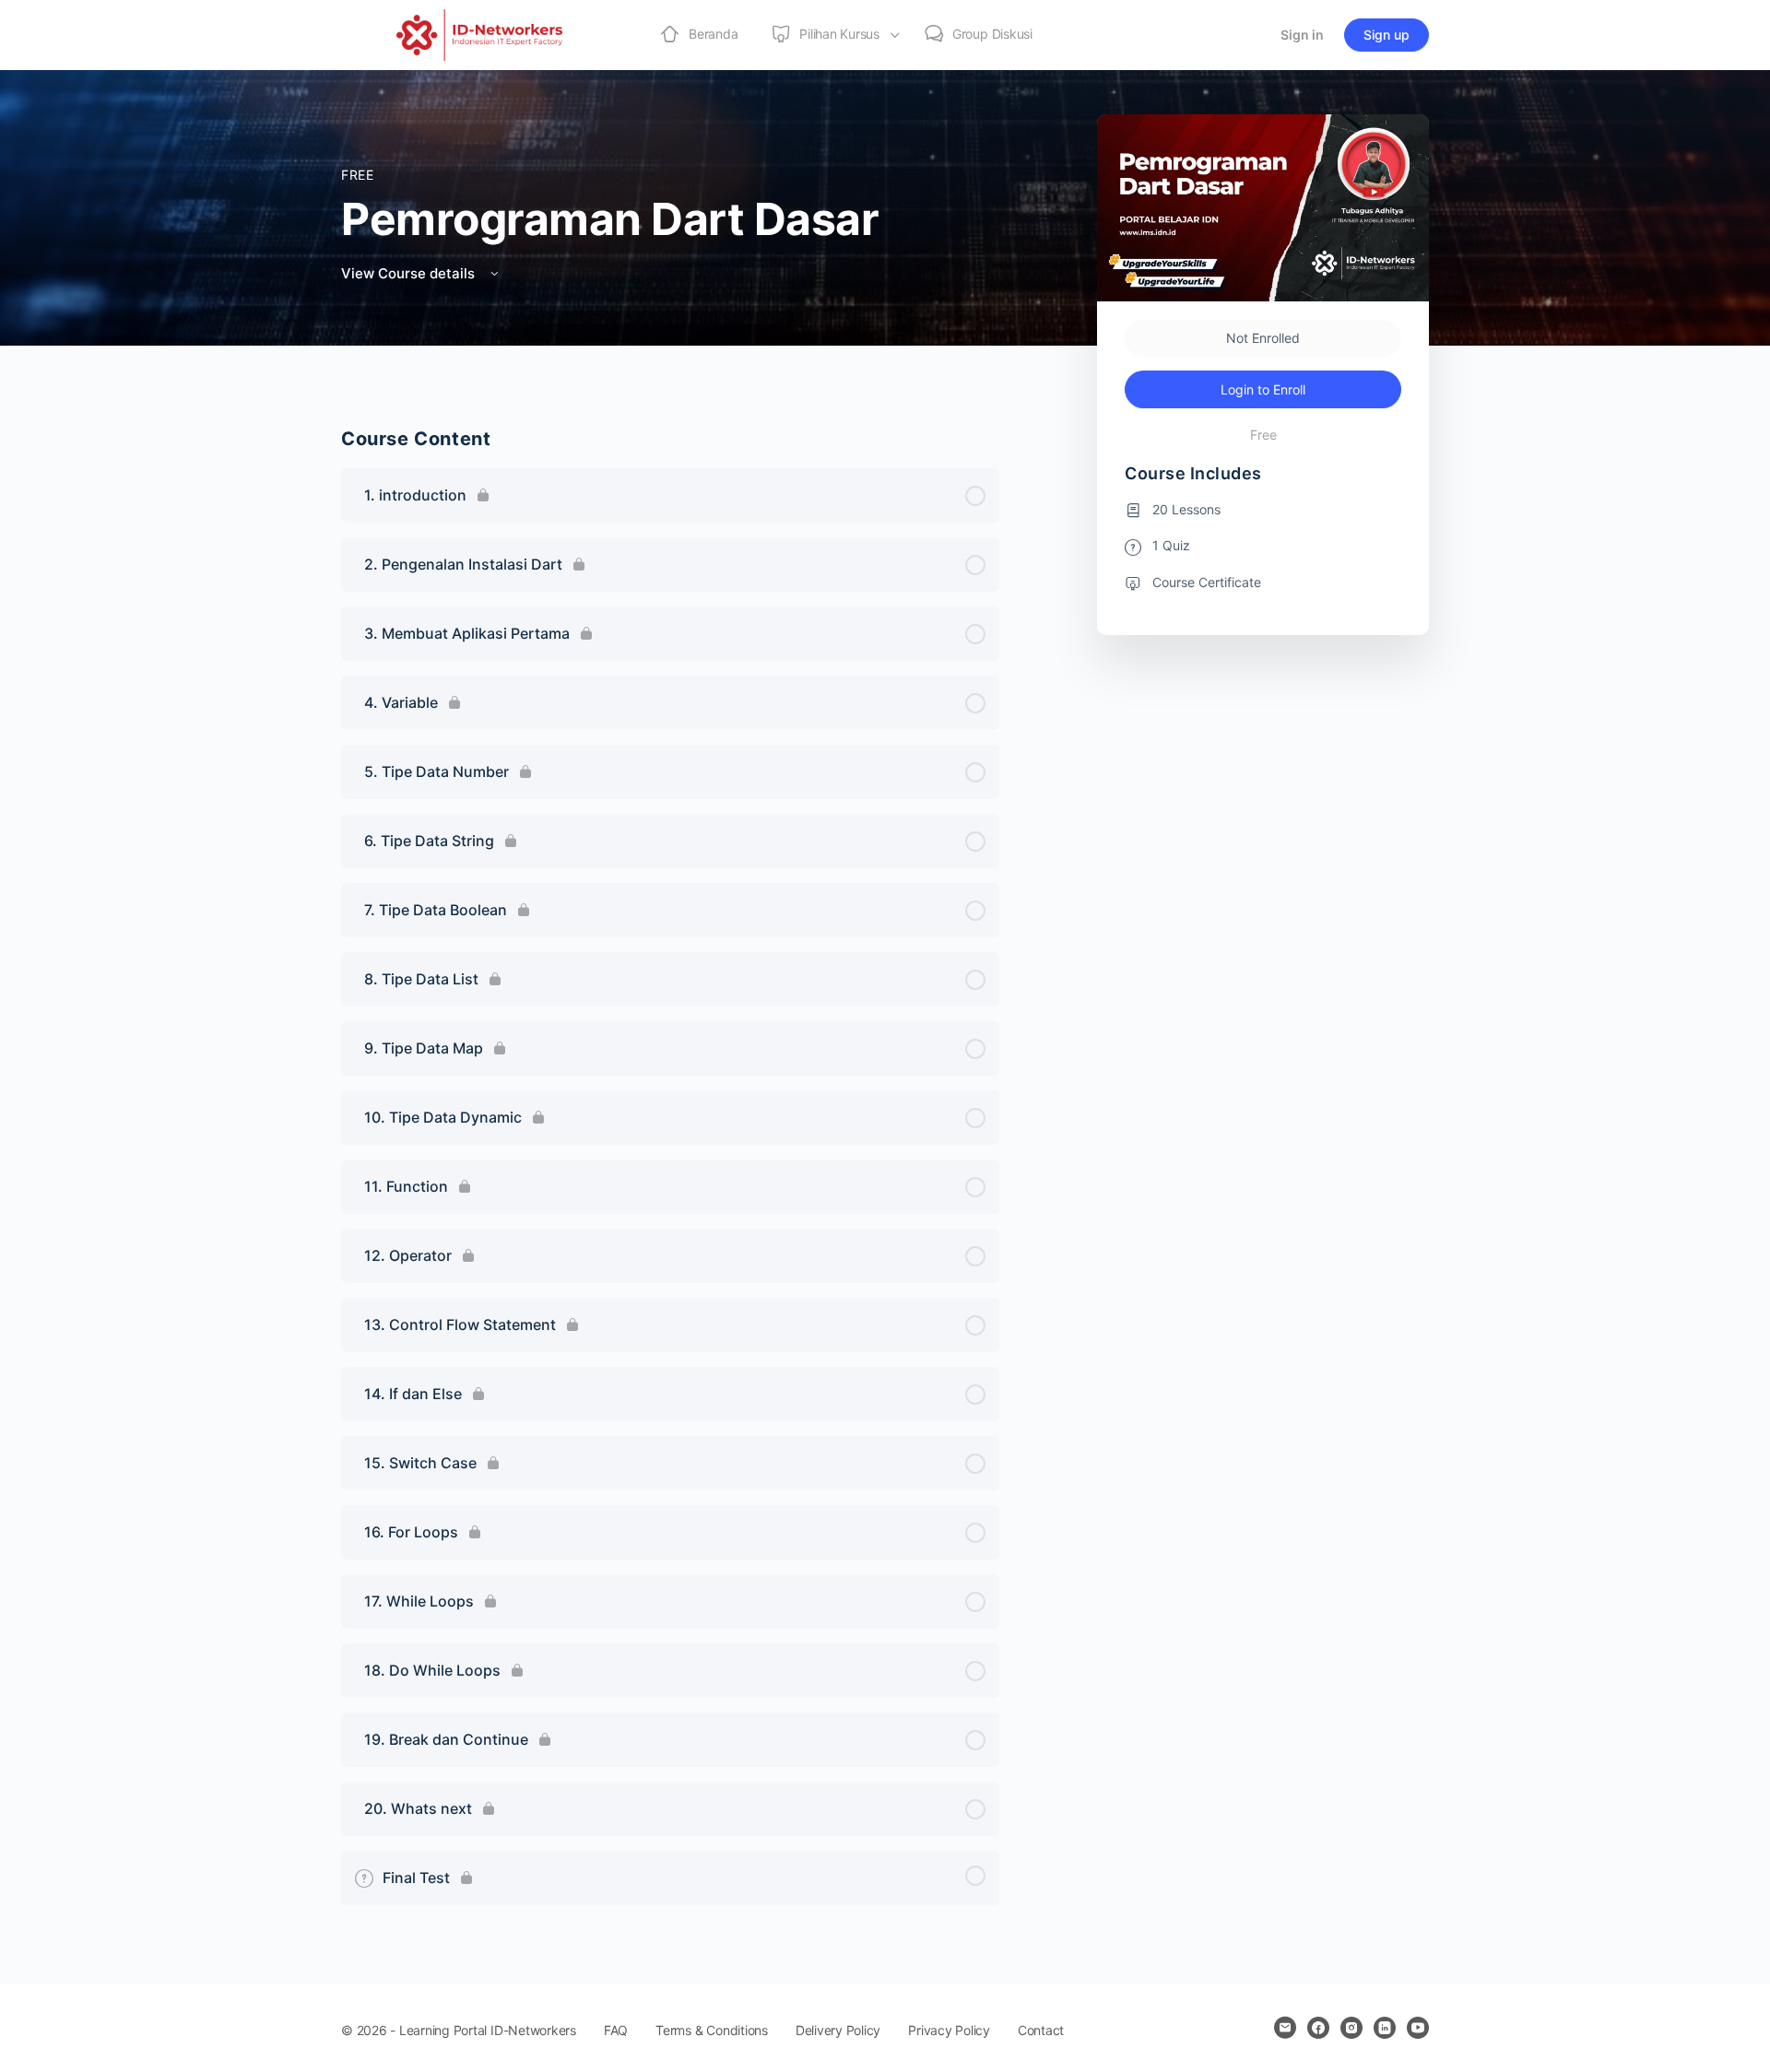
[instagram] (1351, 2028)
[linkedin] (1385, 2028)
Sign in (1302, 35)
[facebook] (1318, 2028)
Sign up (1386, 35)
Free (357, 175)
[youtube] (1418, 2028)
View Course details (410, 273)
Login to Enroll (1263, 389)
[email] (1285, 2028)
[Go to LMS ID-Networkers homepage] (479, 34)
